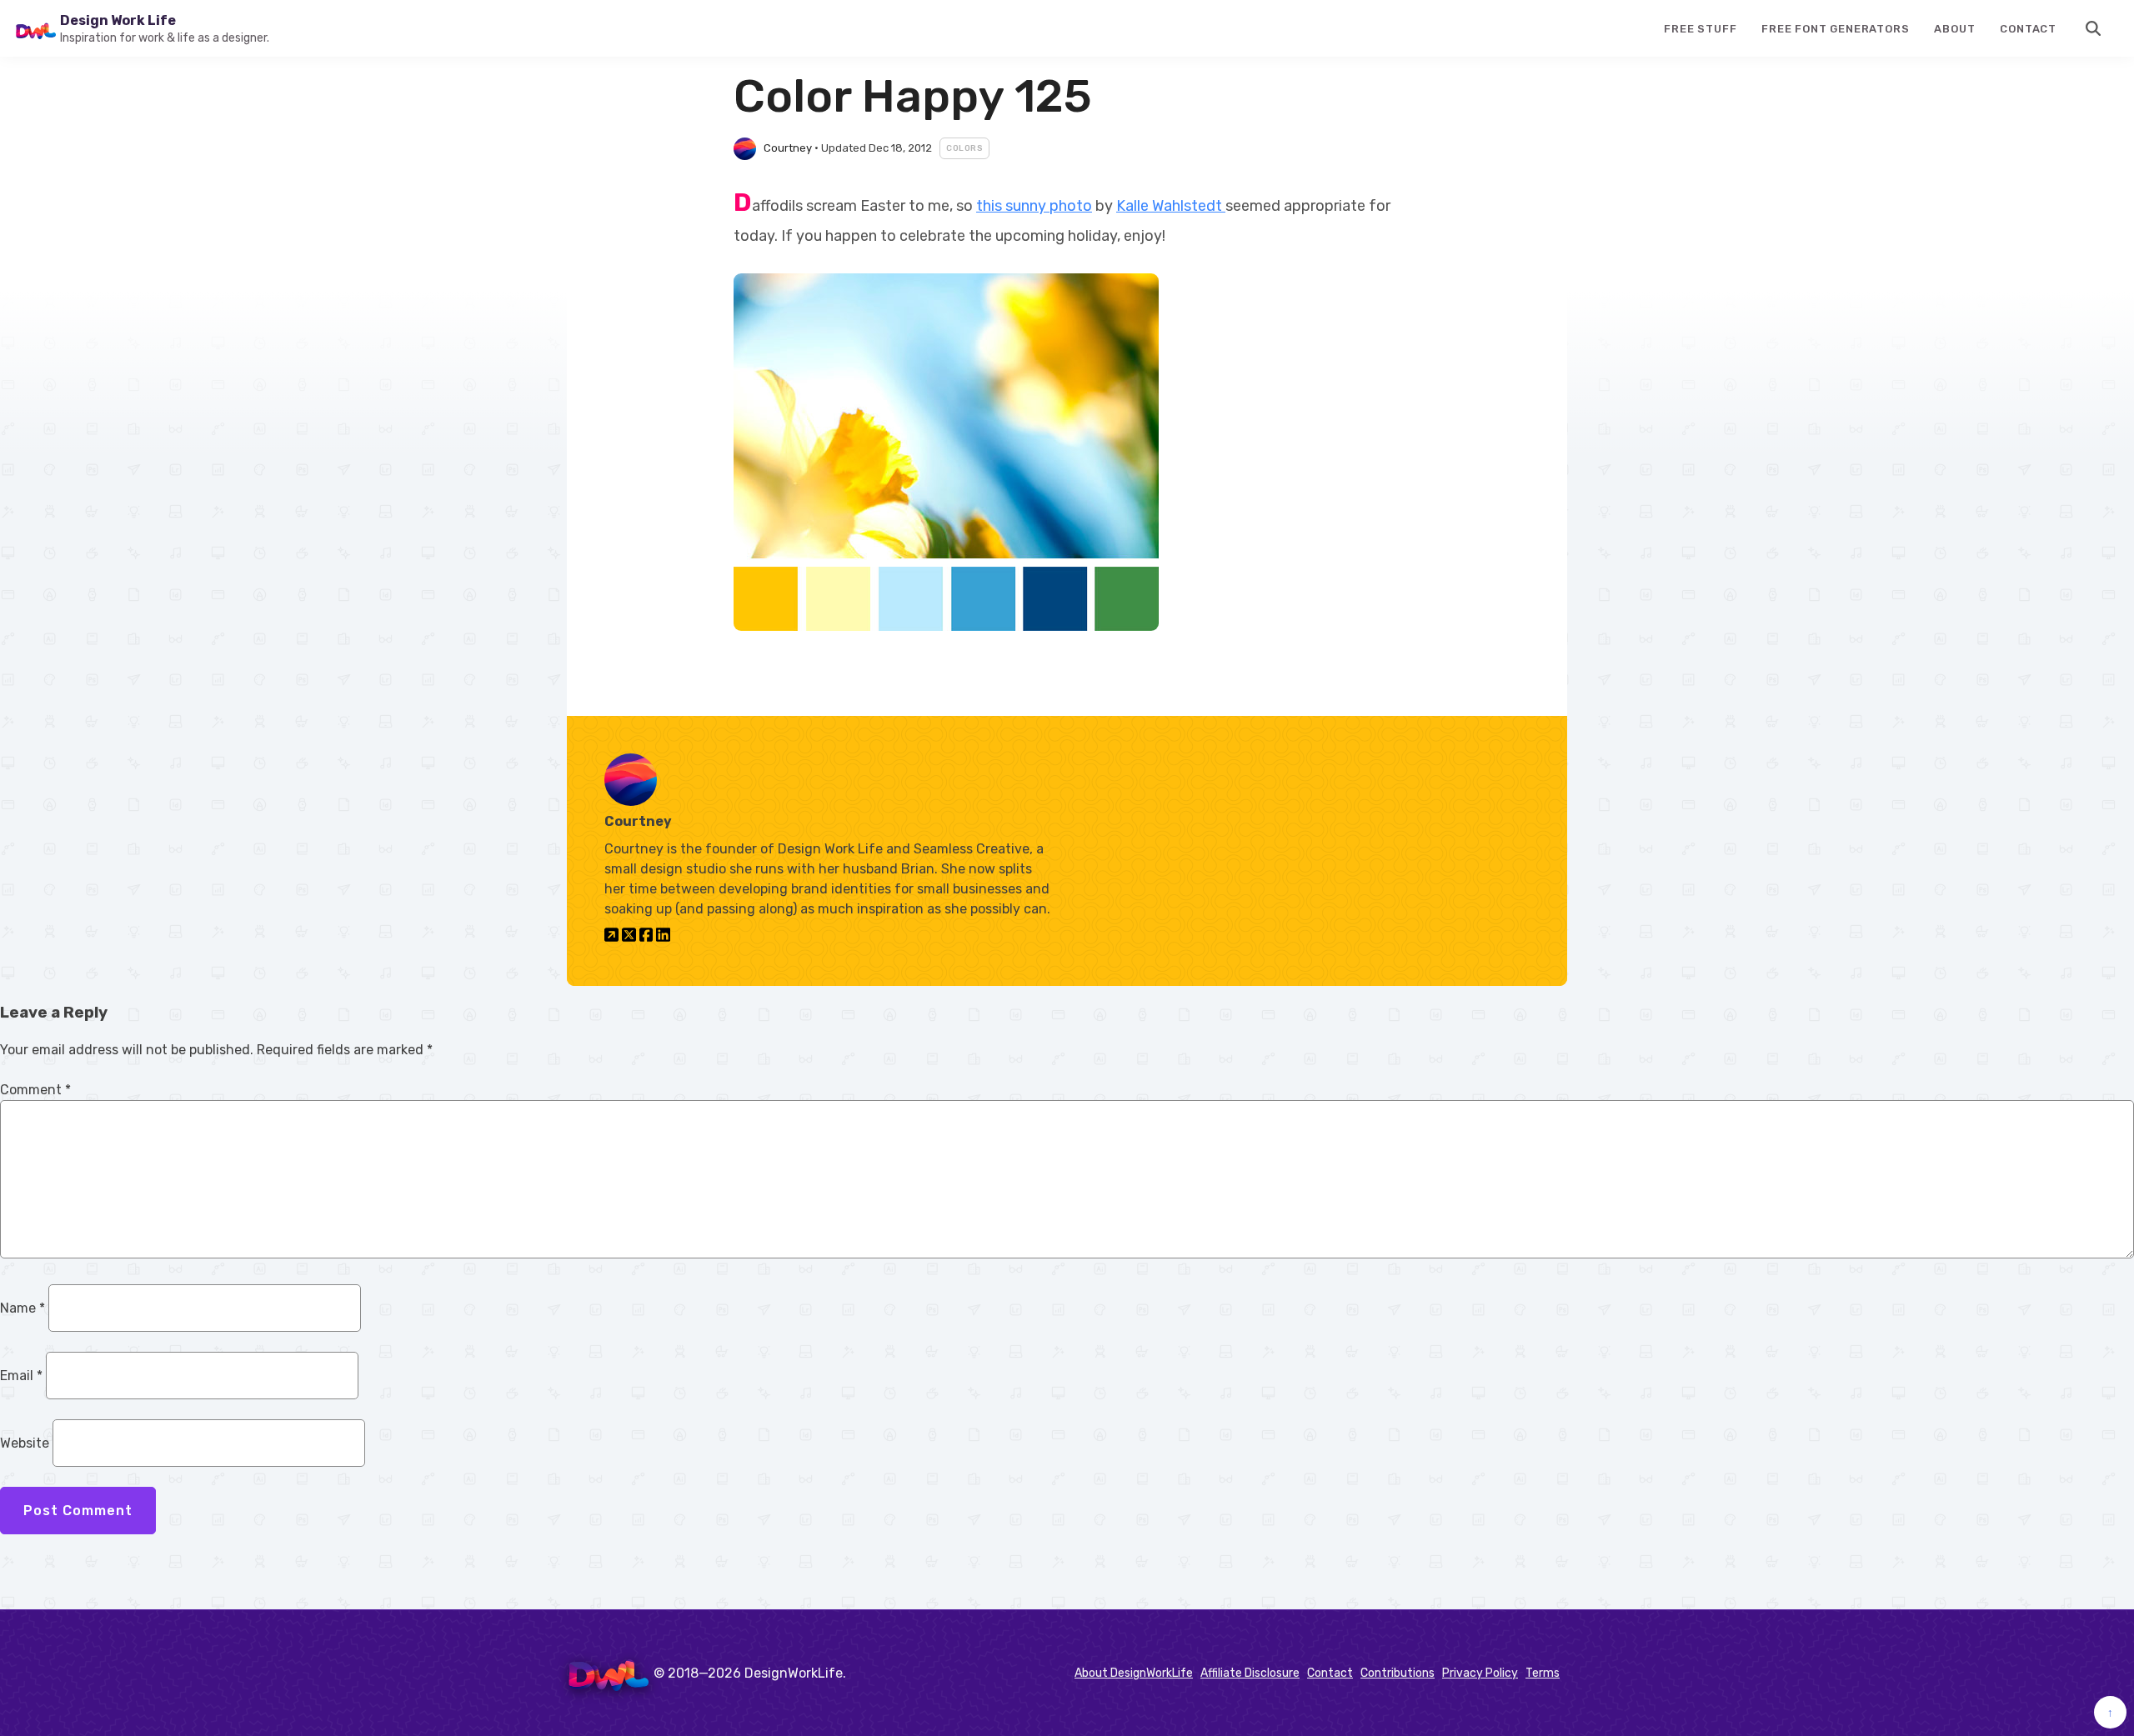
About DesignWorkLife (1134, 1673)
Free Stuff (1700, 29)
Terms (1543, 1673)
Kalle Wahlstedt (1171, 206)
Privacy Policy (1480, 1673)
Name (23, 1308)
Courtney (788, 148)
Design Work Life (118, 20)
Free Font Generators (1835, 29)
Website (25, 1443)
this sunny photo (1034, 206)
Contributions (1398, 1673)
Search (2094, 28)
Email (21, 1376)
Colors (964, 148)
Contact (2028, 29)
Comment (35, 1090)
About (1954, 29)
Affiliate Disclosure (1250, 1673)
